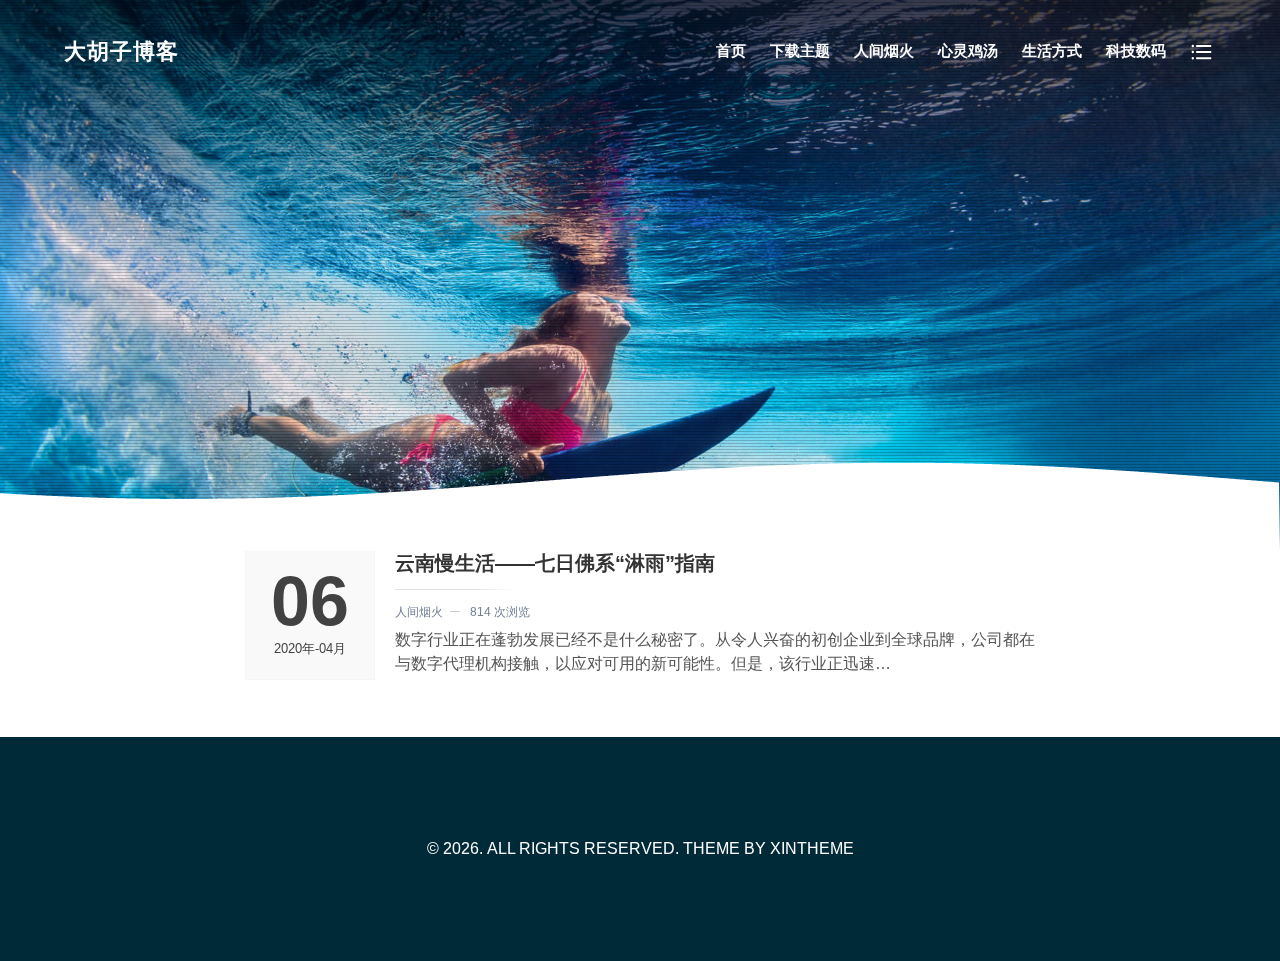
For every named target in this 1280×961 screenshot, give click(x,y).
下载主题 (800, 50)
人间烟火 (884, 50)
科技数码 (1136, 50)
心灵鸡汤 (968, 50)
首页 (731, 50)
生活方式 (1052, 50)
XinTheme (812, 848)
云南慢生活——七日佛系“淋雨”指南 (555, 563)
